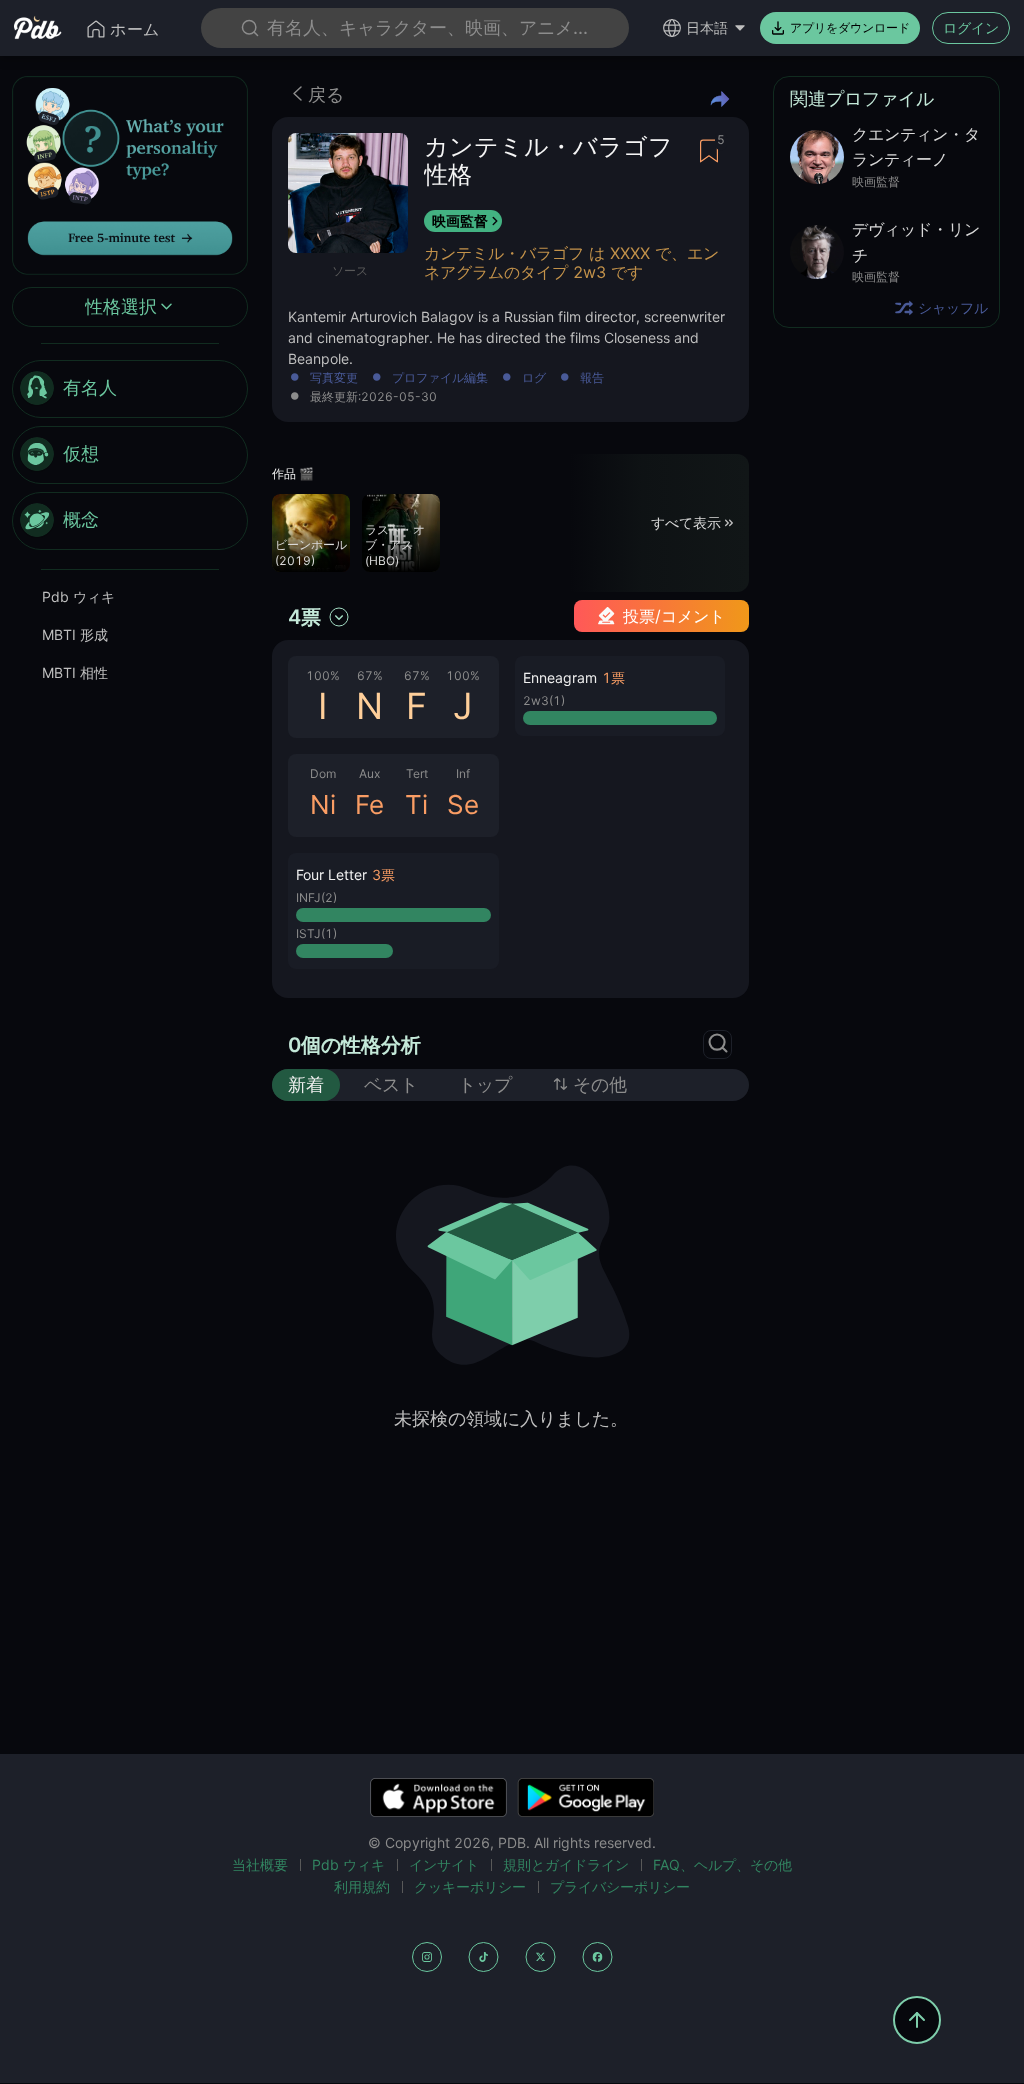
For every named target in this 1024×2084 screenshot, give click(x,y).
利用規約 (362, 1886)
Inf (463, 773)
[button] (393, 911)
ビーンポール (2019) (311, 552)
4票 (304, 617)
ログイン (971, 27)
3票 (383, 874)
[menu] (130, 455)
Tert (417, 773)
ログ (534, 378)
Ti (416, 804)
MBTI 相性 (75, 672)
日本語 (707, 27)
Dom (323, 773)
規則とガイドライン (566, 1864)
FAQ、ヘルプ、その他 (722, 1864)
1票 (613, 677)
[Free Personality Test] (130, 173)
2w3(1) (544, 700)
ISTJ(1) (316, 933)
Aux (369, 773)
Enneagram (560, 677)
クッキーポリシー (470, 1886)
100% (323, 675)
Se (463, 804)
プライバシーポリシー (620, 1886)
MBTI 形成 (75, 634)
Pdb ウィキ (78, 596)
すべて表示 (686, 522)
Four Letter (331, 874)
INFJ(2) (316, 897)
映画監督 (460, 220)
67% (370, 675)
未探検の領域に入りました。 (511, 1418)
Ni (323, 804)
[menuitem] (130, 389)
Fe (369, 804)
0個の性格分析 (354, 1045)
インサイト (444, 1864)
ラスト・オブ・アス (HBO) (395, 545)
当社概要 (260, 1864)
